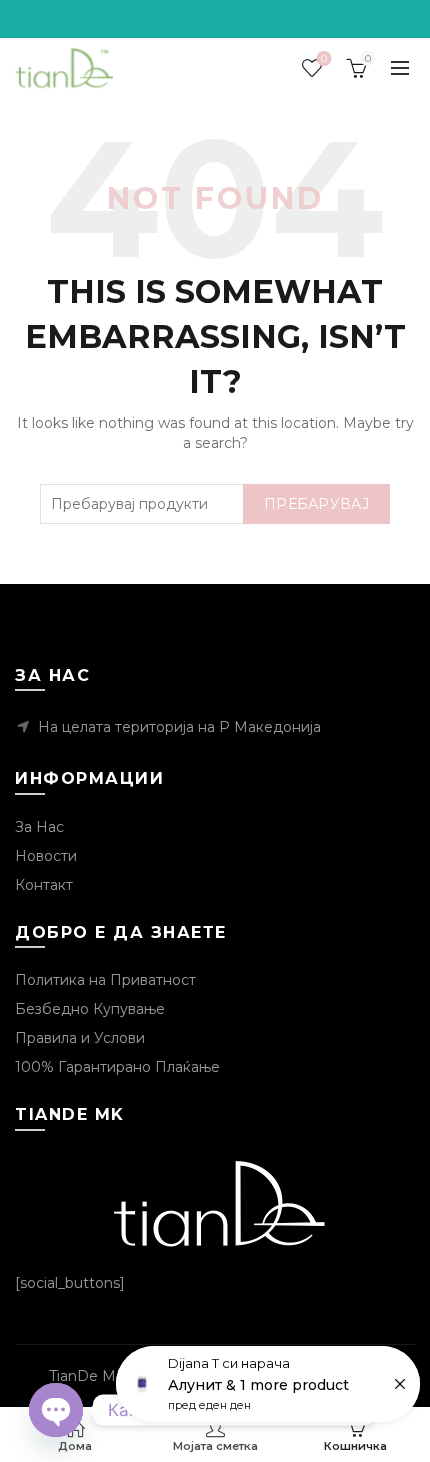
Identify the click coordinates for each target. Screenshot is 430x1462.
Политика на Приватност (105, 980)
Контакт (44, 885)
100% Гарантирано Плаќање (117, 1067)
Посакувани (324, 59)
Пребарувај (316, 504)
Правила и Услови (80, 1038)
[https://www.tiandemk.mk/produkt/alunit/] (268, 1384)
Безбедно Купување (90, 1009)
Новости (46, 856)
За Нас (39, 827)
